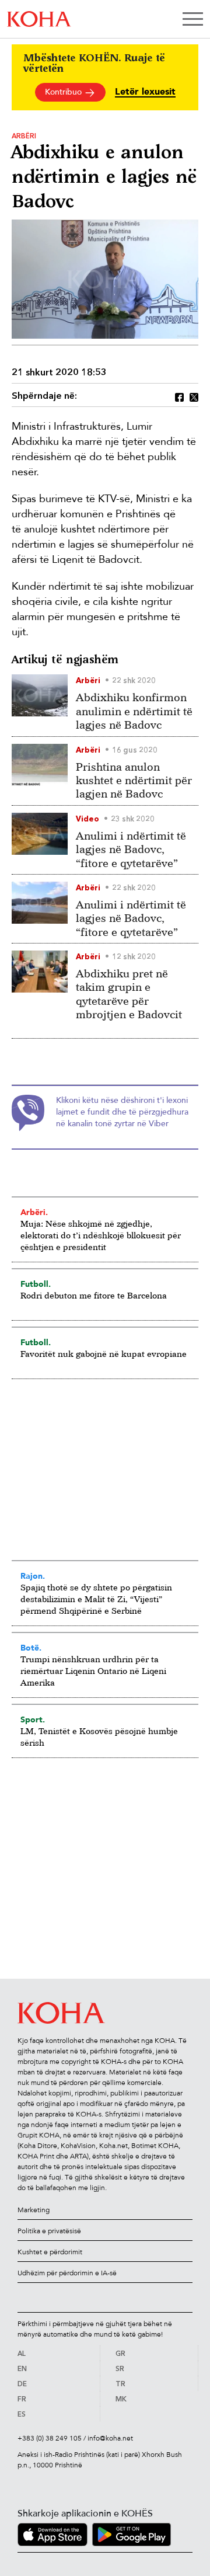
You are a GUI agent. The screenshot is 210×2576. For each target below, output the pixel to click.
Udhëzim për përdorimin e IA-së (67, 2273)
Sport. (33, 1719)
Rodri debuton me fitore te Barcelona (94, 1295)
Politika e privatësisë (49, 2231)
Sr (120, 2369)
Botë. (31, 1648)
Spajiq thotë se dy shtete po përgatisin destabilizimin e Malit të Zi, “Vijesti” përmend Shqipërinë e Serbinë (96, 1599)
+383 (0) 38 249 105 (50, 2438)
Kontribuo (64, 92)
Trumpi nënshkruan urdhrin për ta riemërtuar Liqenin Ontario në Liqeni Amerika (93, 1671)
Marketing (34, 2210)
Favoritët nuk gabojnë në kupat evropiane (104, 1354)
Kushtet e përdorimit (50, 2252)
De (22, 2384)
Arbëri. (34, 1212)
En (22, 2369)
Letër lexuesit (145, 92)
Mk (121, 2400)
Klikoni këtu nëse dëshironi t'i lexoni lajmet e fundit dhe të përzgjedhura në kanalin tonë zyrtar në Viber (122, 1112)
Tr (120, 2384)
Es (22, 2415)
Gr (120, 2354)
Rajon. (33, 1576)
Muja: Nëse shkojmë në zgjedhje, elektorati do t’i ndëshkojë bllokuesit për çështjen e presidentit (101, 1235)
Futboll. (36, 1284)
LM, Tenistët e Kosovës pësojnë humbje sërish (99, 1737)
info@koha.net (110, 2438)
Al (22, 2354)
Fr (22, 2400)
